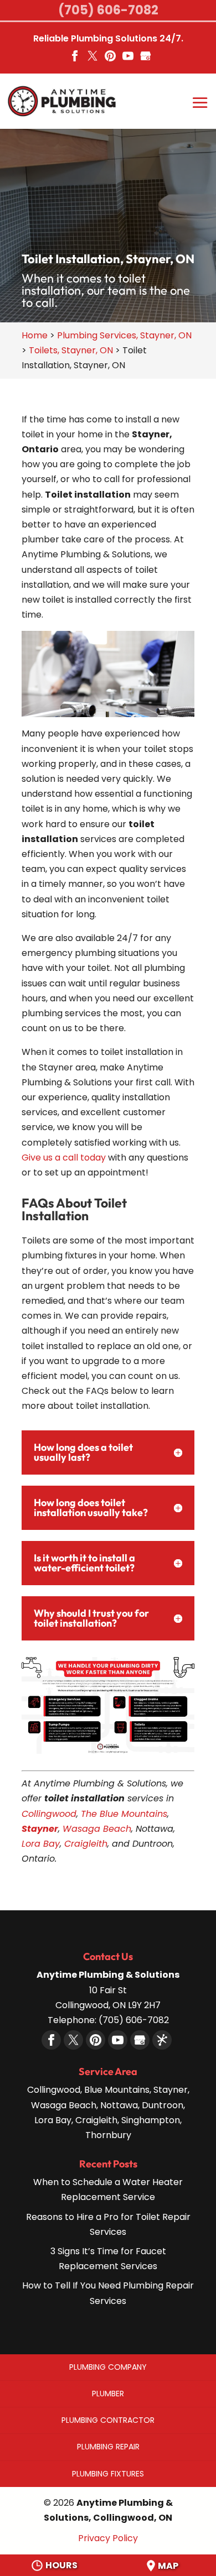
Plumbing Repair (108, 2447)
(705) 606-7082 (108, 10)
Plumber (108, 2394)
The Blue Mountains (124, 1814)
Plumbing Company (108, 2367)
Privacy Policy (108, 2538)
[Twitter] (92, 60)
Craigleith (86, 1844)
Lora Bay (41, 1844)
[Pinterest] (110, 60)
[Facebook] (75, 60)
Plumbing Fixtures (108, 2474)
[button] (200, 111)
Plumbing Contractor (108, 2420)
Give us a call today (64, 1158)
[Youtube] (128, 60)
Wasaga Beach (97, 1829)
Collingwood (49, 1814)
